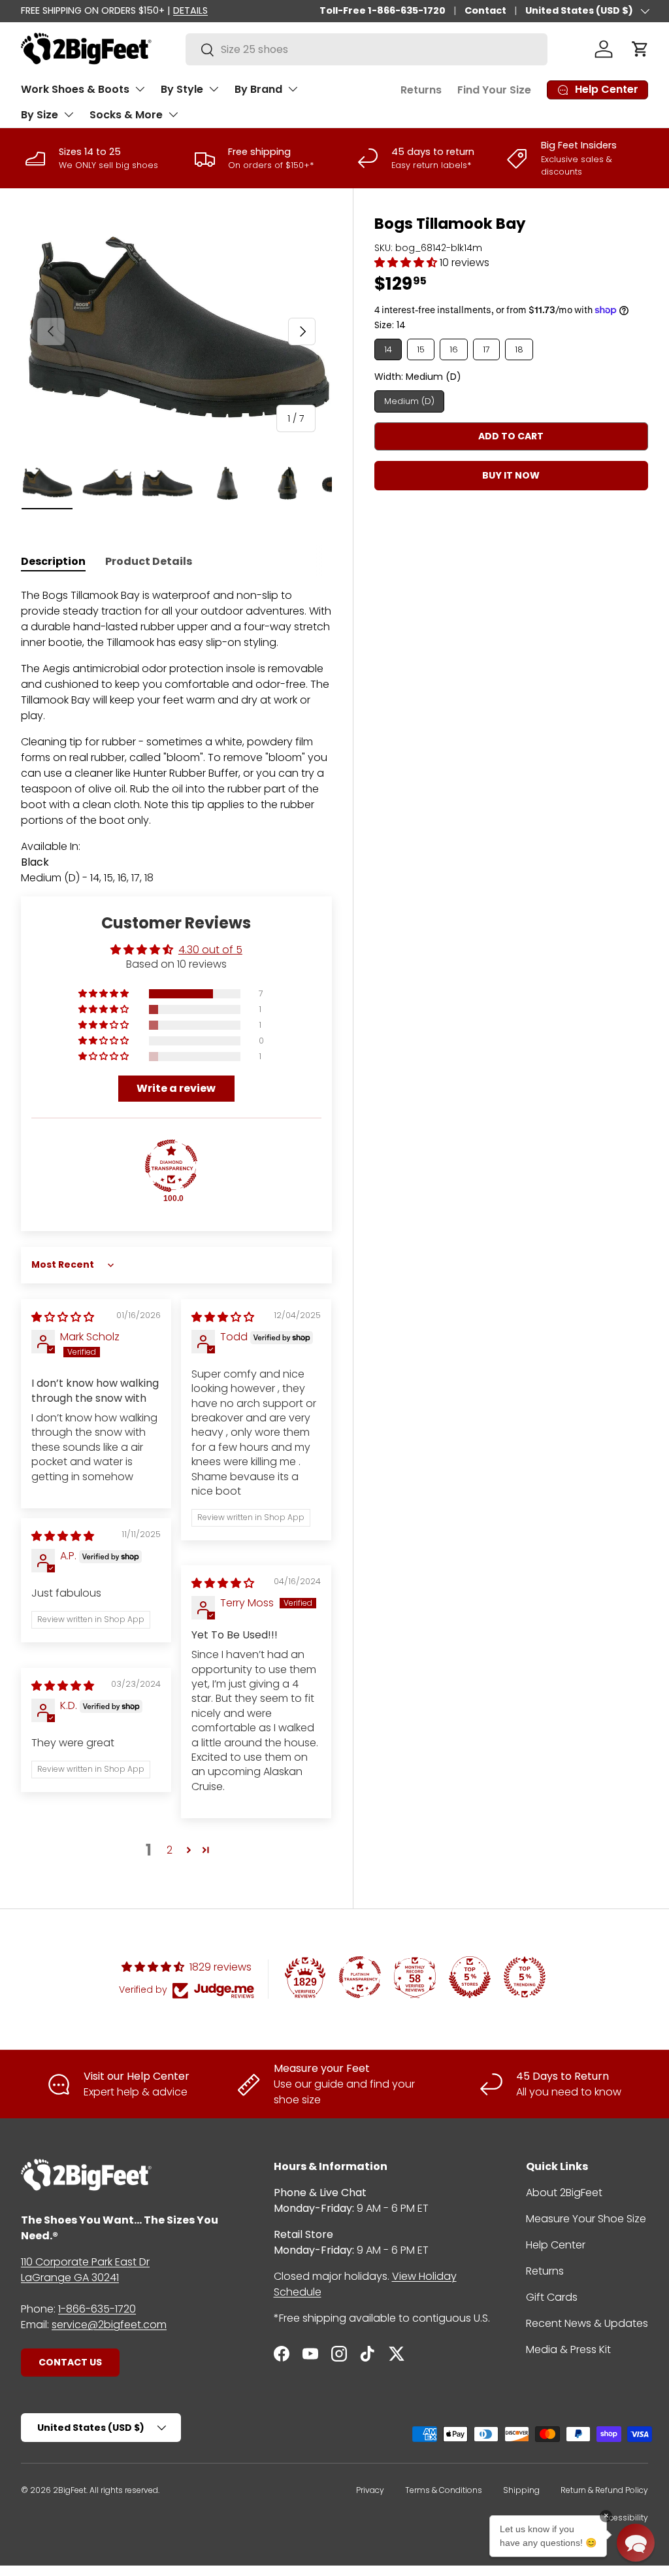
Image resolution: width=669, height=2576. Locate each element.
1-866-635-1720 (97, 2309)
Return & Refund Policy (604, 2490)
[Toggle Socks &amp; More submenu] (173, 114)
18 (519, 349)
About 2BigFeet (564, 2193)
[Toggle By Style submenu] (214, 89)
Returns (421, 90)
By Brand (258, 89)
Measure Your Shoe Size (586, 2219)
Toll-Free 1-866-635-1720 (383, 10)
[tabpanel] (176, 737)
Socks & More (126, 115)
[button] (640, 49)
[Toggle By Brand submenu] (293, 89)
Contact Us (70, 2362)
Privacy (370, 2490)
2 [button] (170, 1850)
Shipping (521, 2490)
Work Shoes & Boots (75, 89)
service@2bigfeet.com (109, 2325)
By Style (182, 89)
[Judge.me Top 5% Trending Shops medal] (525, 1977)
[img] (63, 1317)
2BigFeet (70, 2490)
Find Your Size (494, 90)
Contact (485, 10)
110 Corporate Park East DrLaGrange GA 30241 (85, 2270)
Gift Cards (552, 2297)
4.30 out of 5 (210, 950)
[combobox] (367, 49)
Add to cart (511, 436)
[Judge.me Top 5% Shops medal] (470, 1977)
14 (388, 349)
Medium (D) (409, 401)
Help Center (556, 2245)
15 (421, 349)
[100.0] (171, 1166)
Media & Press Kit (568, 2349)
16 (454, 349)
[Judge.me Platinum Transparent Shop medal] (360, 1977)
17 (486, 349)
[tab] (53, 561)
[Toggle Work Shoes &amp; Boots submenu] (140, 89)
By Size (40, 115)
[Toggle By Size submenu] (69, 114)
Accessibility (624, 2517)
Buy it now (511, 475)
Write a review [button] (176, 1088)
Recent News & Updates (587, 2323)
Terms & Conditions (444, 2490)
